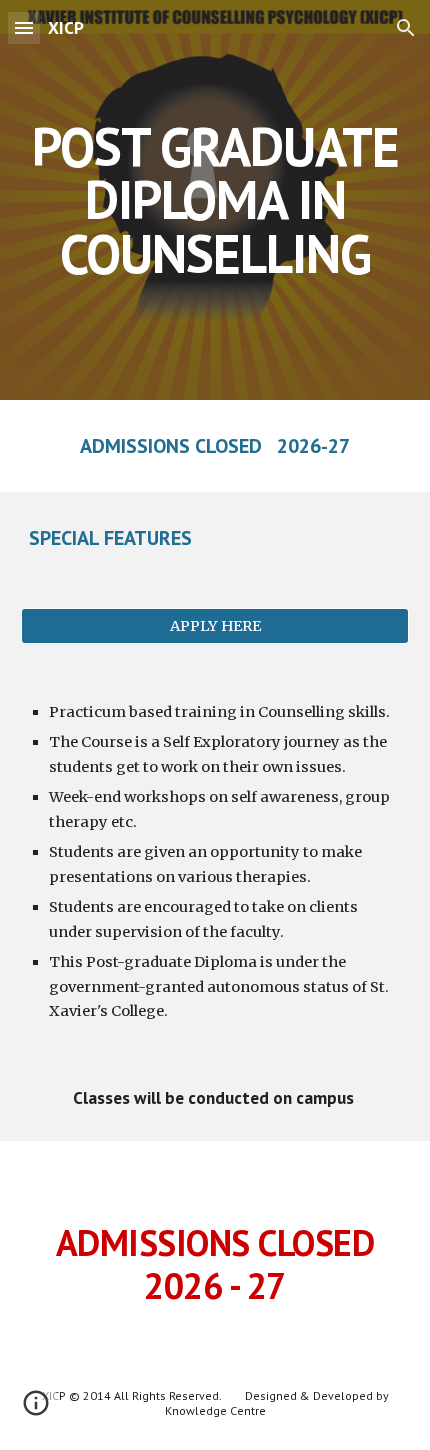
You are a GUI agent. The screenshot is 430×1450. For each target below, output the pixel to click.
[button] (24, 27)
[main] (215, 200)
